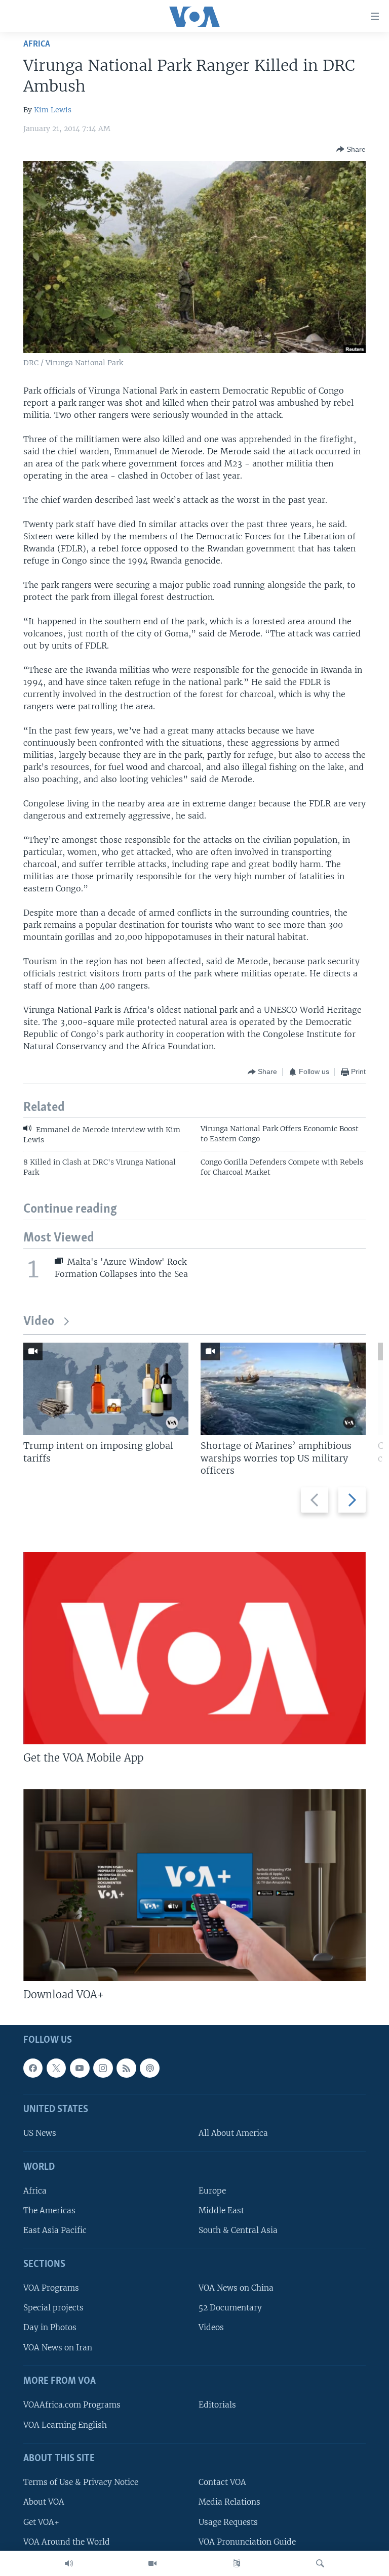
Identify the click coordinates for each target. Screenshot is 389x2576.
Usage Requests (228, 2522)
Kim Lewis (53, 110)
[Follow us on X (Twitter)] (56, 2068)
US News (40, 2134)
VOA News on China (236, 2288)
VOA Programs (51, 2288)
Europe (212, 2191)
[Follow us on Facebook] (33, 2068)
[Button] (351, 149)
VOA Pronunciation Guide (247, 2542)
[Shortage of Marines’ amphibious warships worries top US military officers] (283, 1389)
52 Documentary (230, 2308)
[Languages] (237, 2563)
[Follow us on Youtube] (80, 2068)
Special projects (53, 2308)
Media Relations (229, 2502)
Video (39, 1322)
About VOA (44, 2502)
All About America (233, 2134)
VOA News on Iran (58, 2348)
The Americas (49, 2211)
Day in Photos (50, 2328)
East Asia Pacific (55, 2231)
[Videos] (152, 2563)
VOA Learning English (65, 2425)
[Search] (320, 2563)
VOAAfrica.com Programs (72, 2405)
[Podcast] (149, 2068)
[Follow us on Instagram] (103, 2068)
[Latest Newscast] (69, 2563)
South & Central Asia (238, 2231)
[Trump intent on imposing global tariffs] (106, 1389)
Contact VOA (222, 2483)
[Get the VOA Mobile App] (194, 1648)
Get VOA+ (41, 2522)
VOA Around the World (67, 2542)
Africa (37, 44)
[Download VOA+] (194, 1885)
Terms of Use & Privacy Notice (81, 2483)
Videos (211, 2328)
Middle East (221, 2211)
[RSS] (126, 2068)
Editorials (217, 2405)
